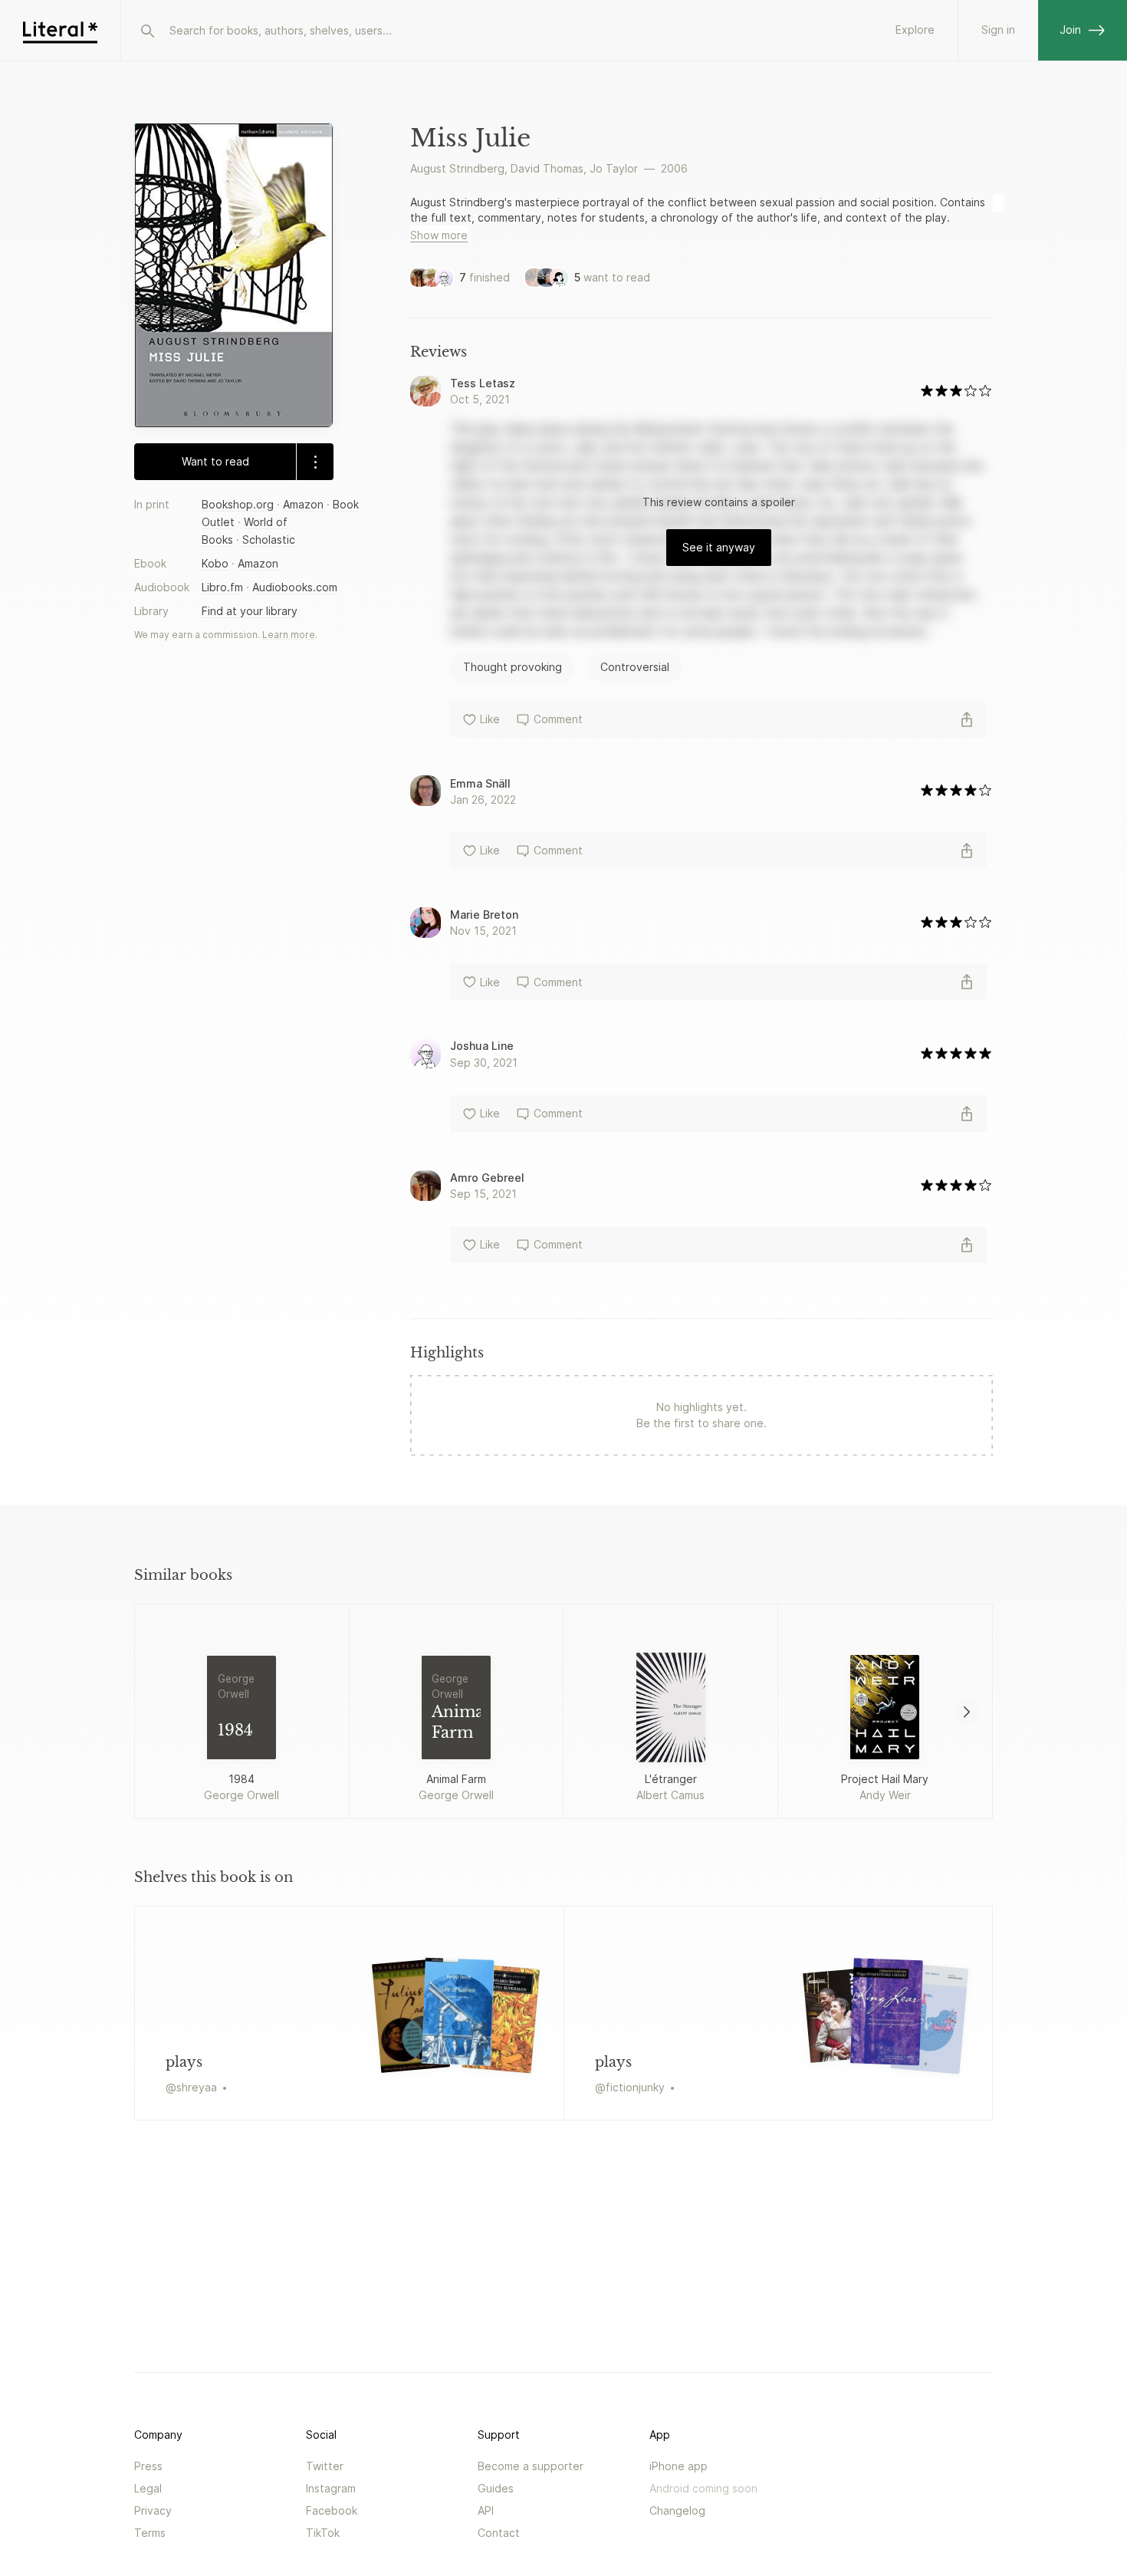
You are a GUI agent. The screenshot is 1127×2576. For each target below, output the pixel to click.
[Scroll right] (967, 1712)
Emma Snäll (480, 783)
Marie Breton (484, 915)
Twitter (325, 2466)
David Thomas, (549, 168)
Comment (558, 719)
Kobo (215, 563)
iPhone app (678, 2466)
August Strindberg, (459, 168)
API (486, 2510)
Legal (148, 2488)
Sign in (998, 30)
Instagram (331, 2488)
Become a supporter (531, 2466)
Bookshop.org (238, 504)
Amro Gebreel (487, 1178)
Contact (499, 2533)
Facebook (332, 2510)
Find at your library (250, 611)
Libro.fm (222, 587)
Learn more (289, 635)
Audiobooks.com (295, 587)
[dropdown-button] (315, 462)
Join (1070, 30)
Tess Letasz (483, 383)
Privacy (153, 2510)
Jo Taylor (614, 168)
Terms (150, 2533)
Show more (439, 235)
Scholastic (269, 540)
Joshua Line (482, 1046)
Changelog (677, 2510)
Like (490, 719)
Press (148, 2466)
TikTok (323, 2533)
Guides (496, 2488)
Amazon (303, 504)
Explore (915, 30)
